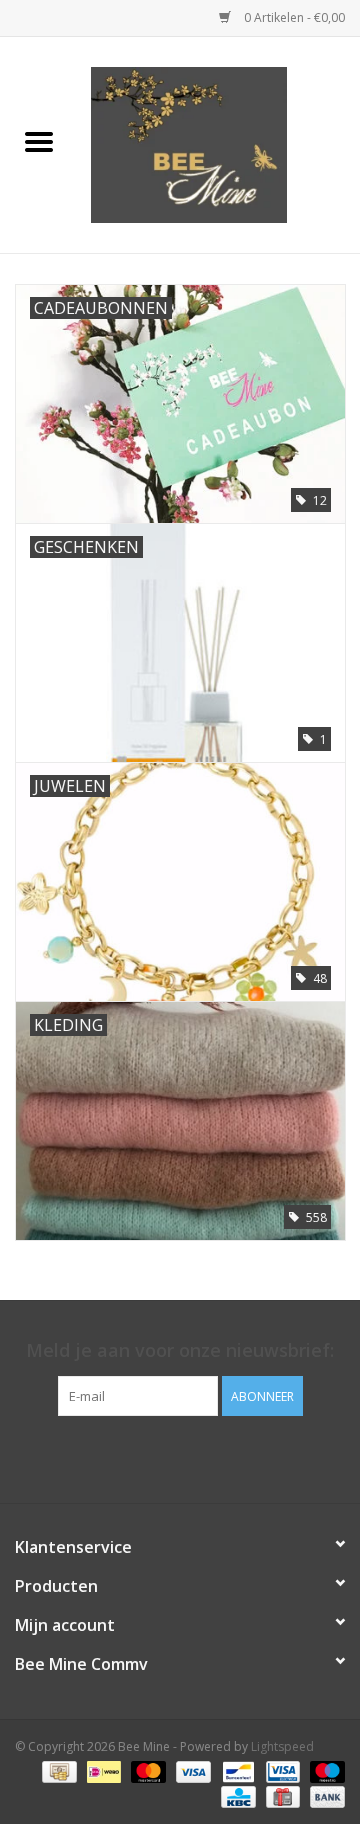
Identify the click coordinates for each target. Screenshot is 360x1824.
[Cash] (57, 1771)
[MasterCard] (146, 1771)
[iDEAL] (102, 1771)
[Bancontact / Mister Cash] (236, 1771)
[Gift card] (281, 1796)
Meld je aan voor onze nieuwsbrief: (180, 1350)
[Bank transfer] (324, 1796)
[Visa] (191, 1771)
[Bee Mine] (219, 143)
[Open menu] (39, 141)
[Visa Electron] (281, 1771)
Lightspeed (282, 1746)
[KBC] (236, 1796)
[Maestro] (324, 1771)
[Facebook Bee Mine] (162, 1457)
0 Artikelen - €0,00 (293, 17)
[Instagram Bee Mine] (198, 1457)
